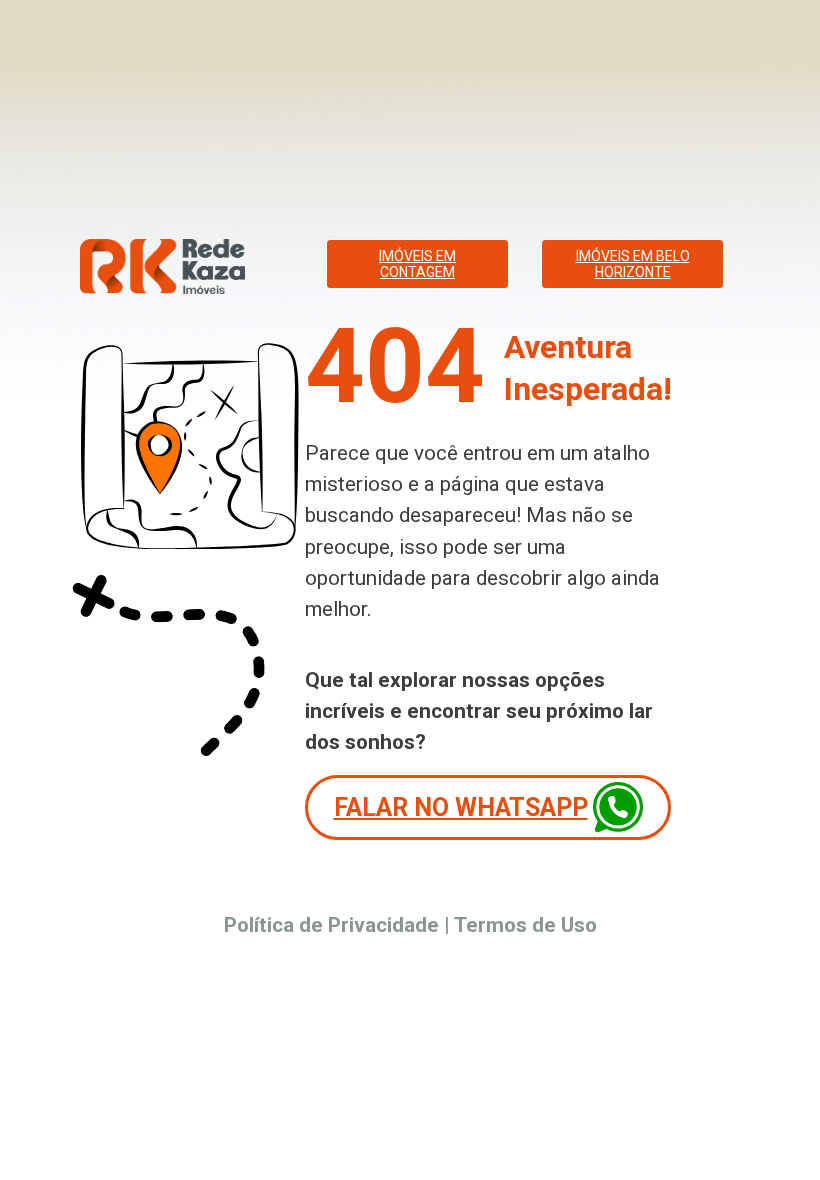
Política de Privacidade (331, 925)
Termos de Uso (525, 925)
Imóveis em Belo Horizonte (633, 264)
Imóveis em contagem (417, 264)
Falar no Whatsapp (461, 807)
